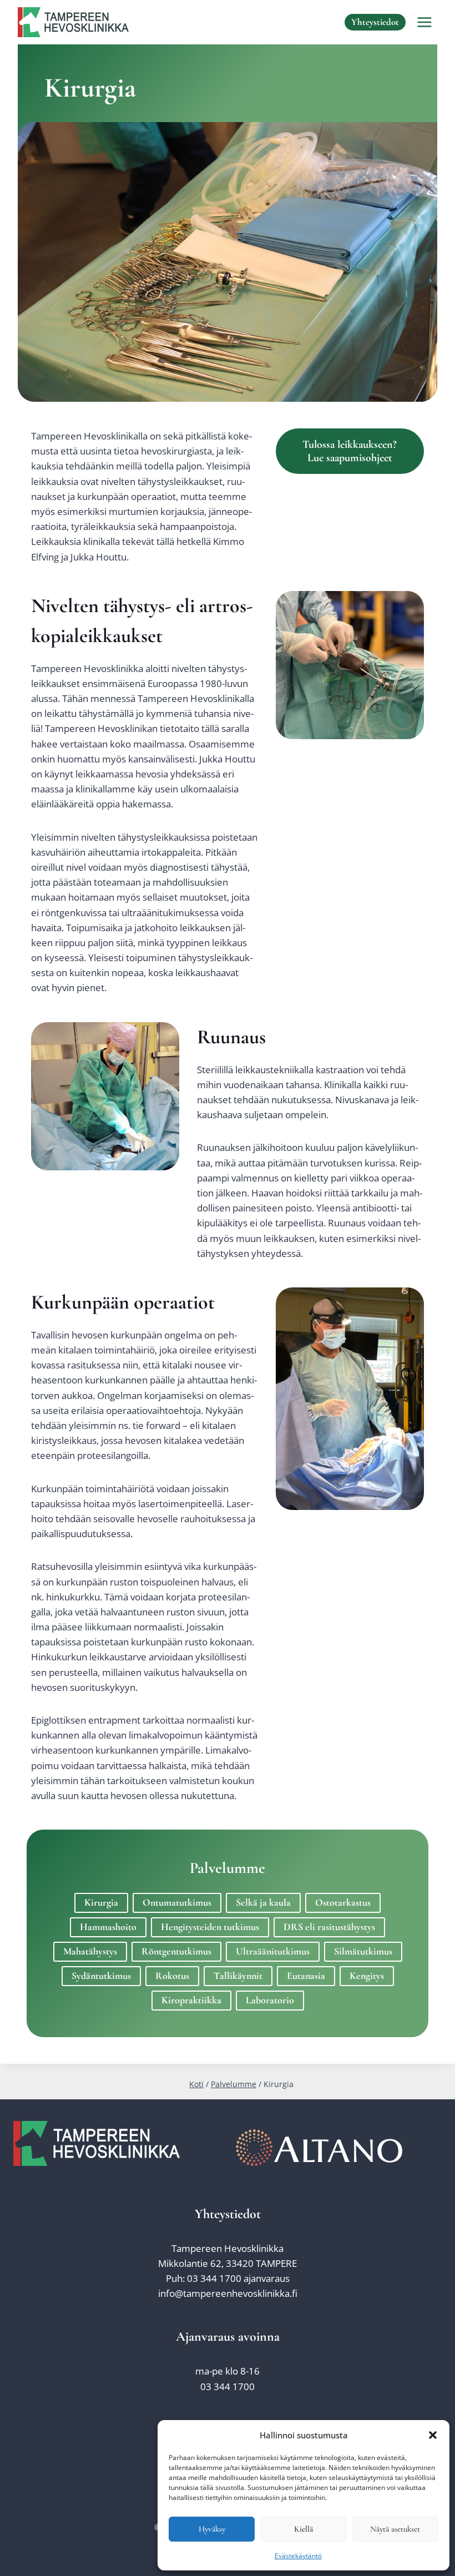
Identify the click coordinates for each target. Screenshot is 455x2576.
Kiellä (304, 2529)
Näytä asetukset (395, 2529)
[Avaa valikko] (424, 22)
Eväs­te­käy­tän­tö (298, 2556)
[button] (433, 2435)
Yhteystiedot (375, 22)
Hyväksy (212, 2529)
